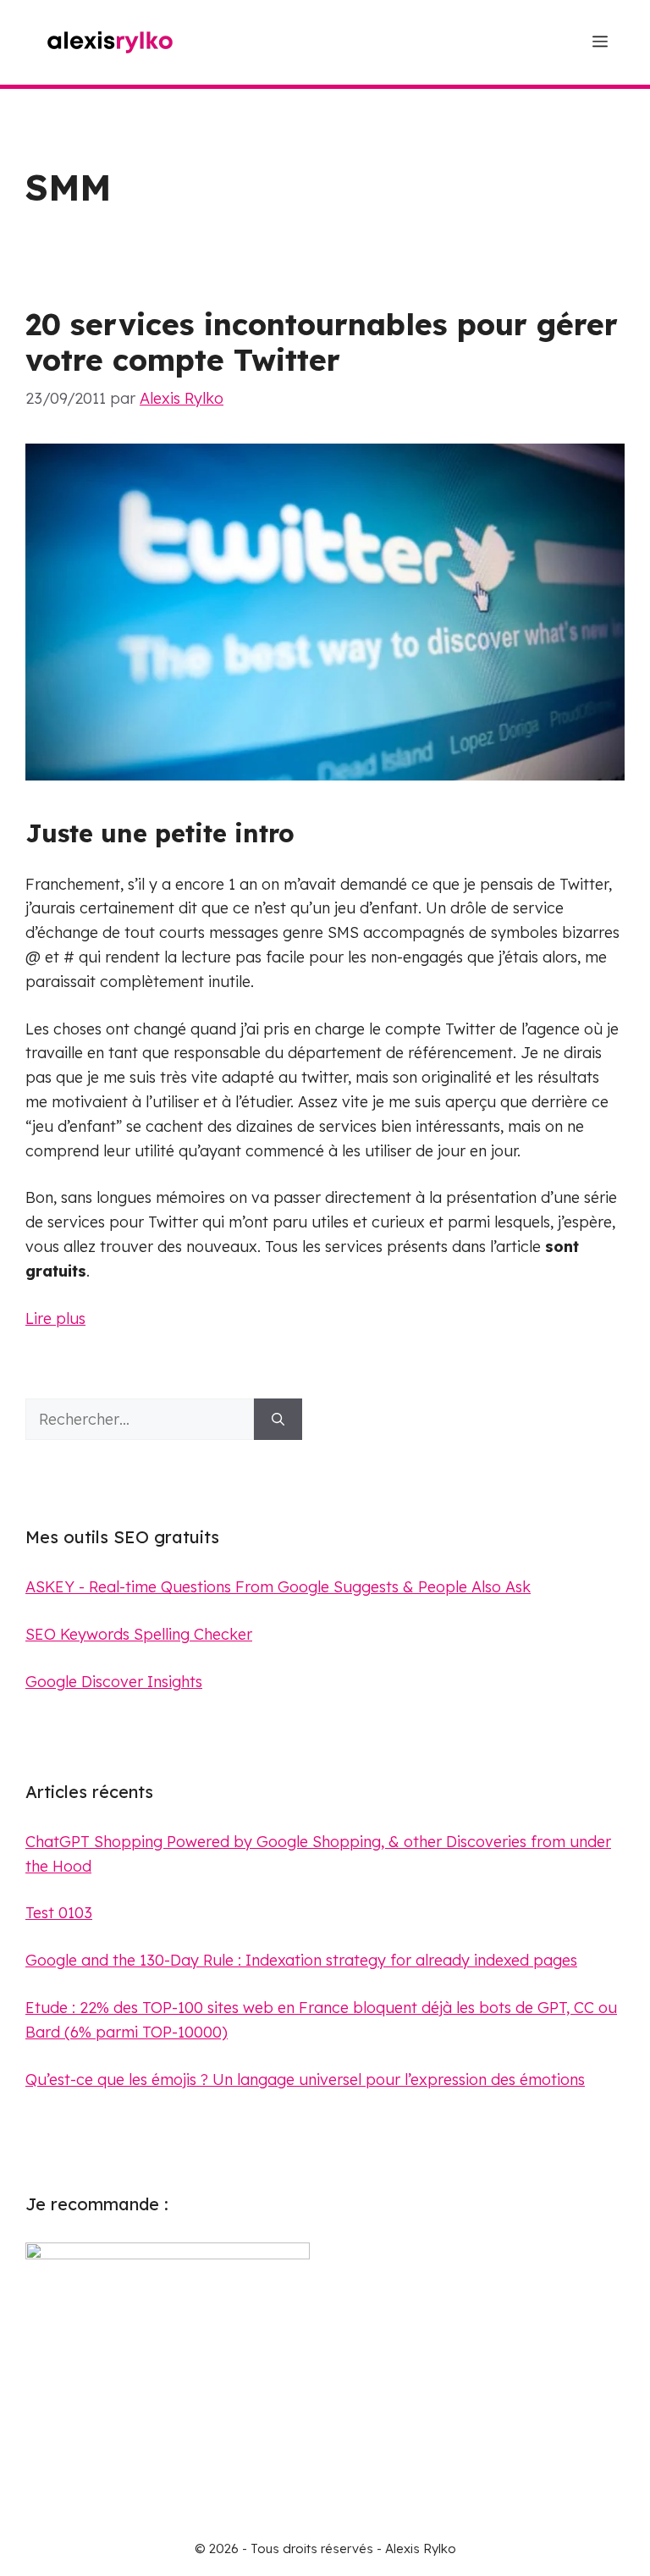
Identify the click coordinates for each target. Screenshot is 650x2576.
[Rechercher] (278, 1419)
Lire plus (55, 1318)
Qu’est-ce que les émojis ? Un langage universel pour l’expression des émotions (305, 2080)
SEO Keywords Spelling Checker (139, 1634)
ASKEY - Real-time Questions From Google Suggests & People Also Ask (278, 1587)
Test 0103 (59, 1913)
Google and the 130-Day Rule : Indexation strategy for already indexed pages (301, 1960)
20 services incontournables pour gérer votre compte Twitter (322, 342)
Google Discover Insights (114, 1682)
